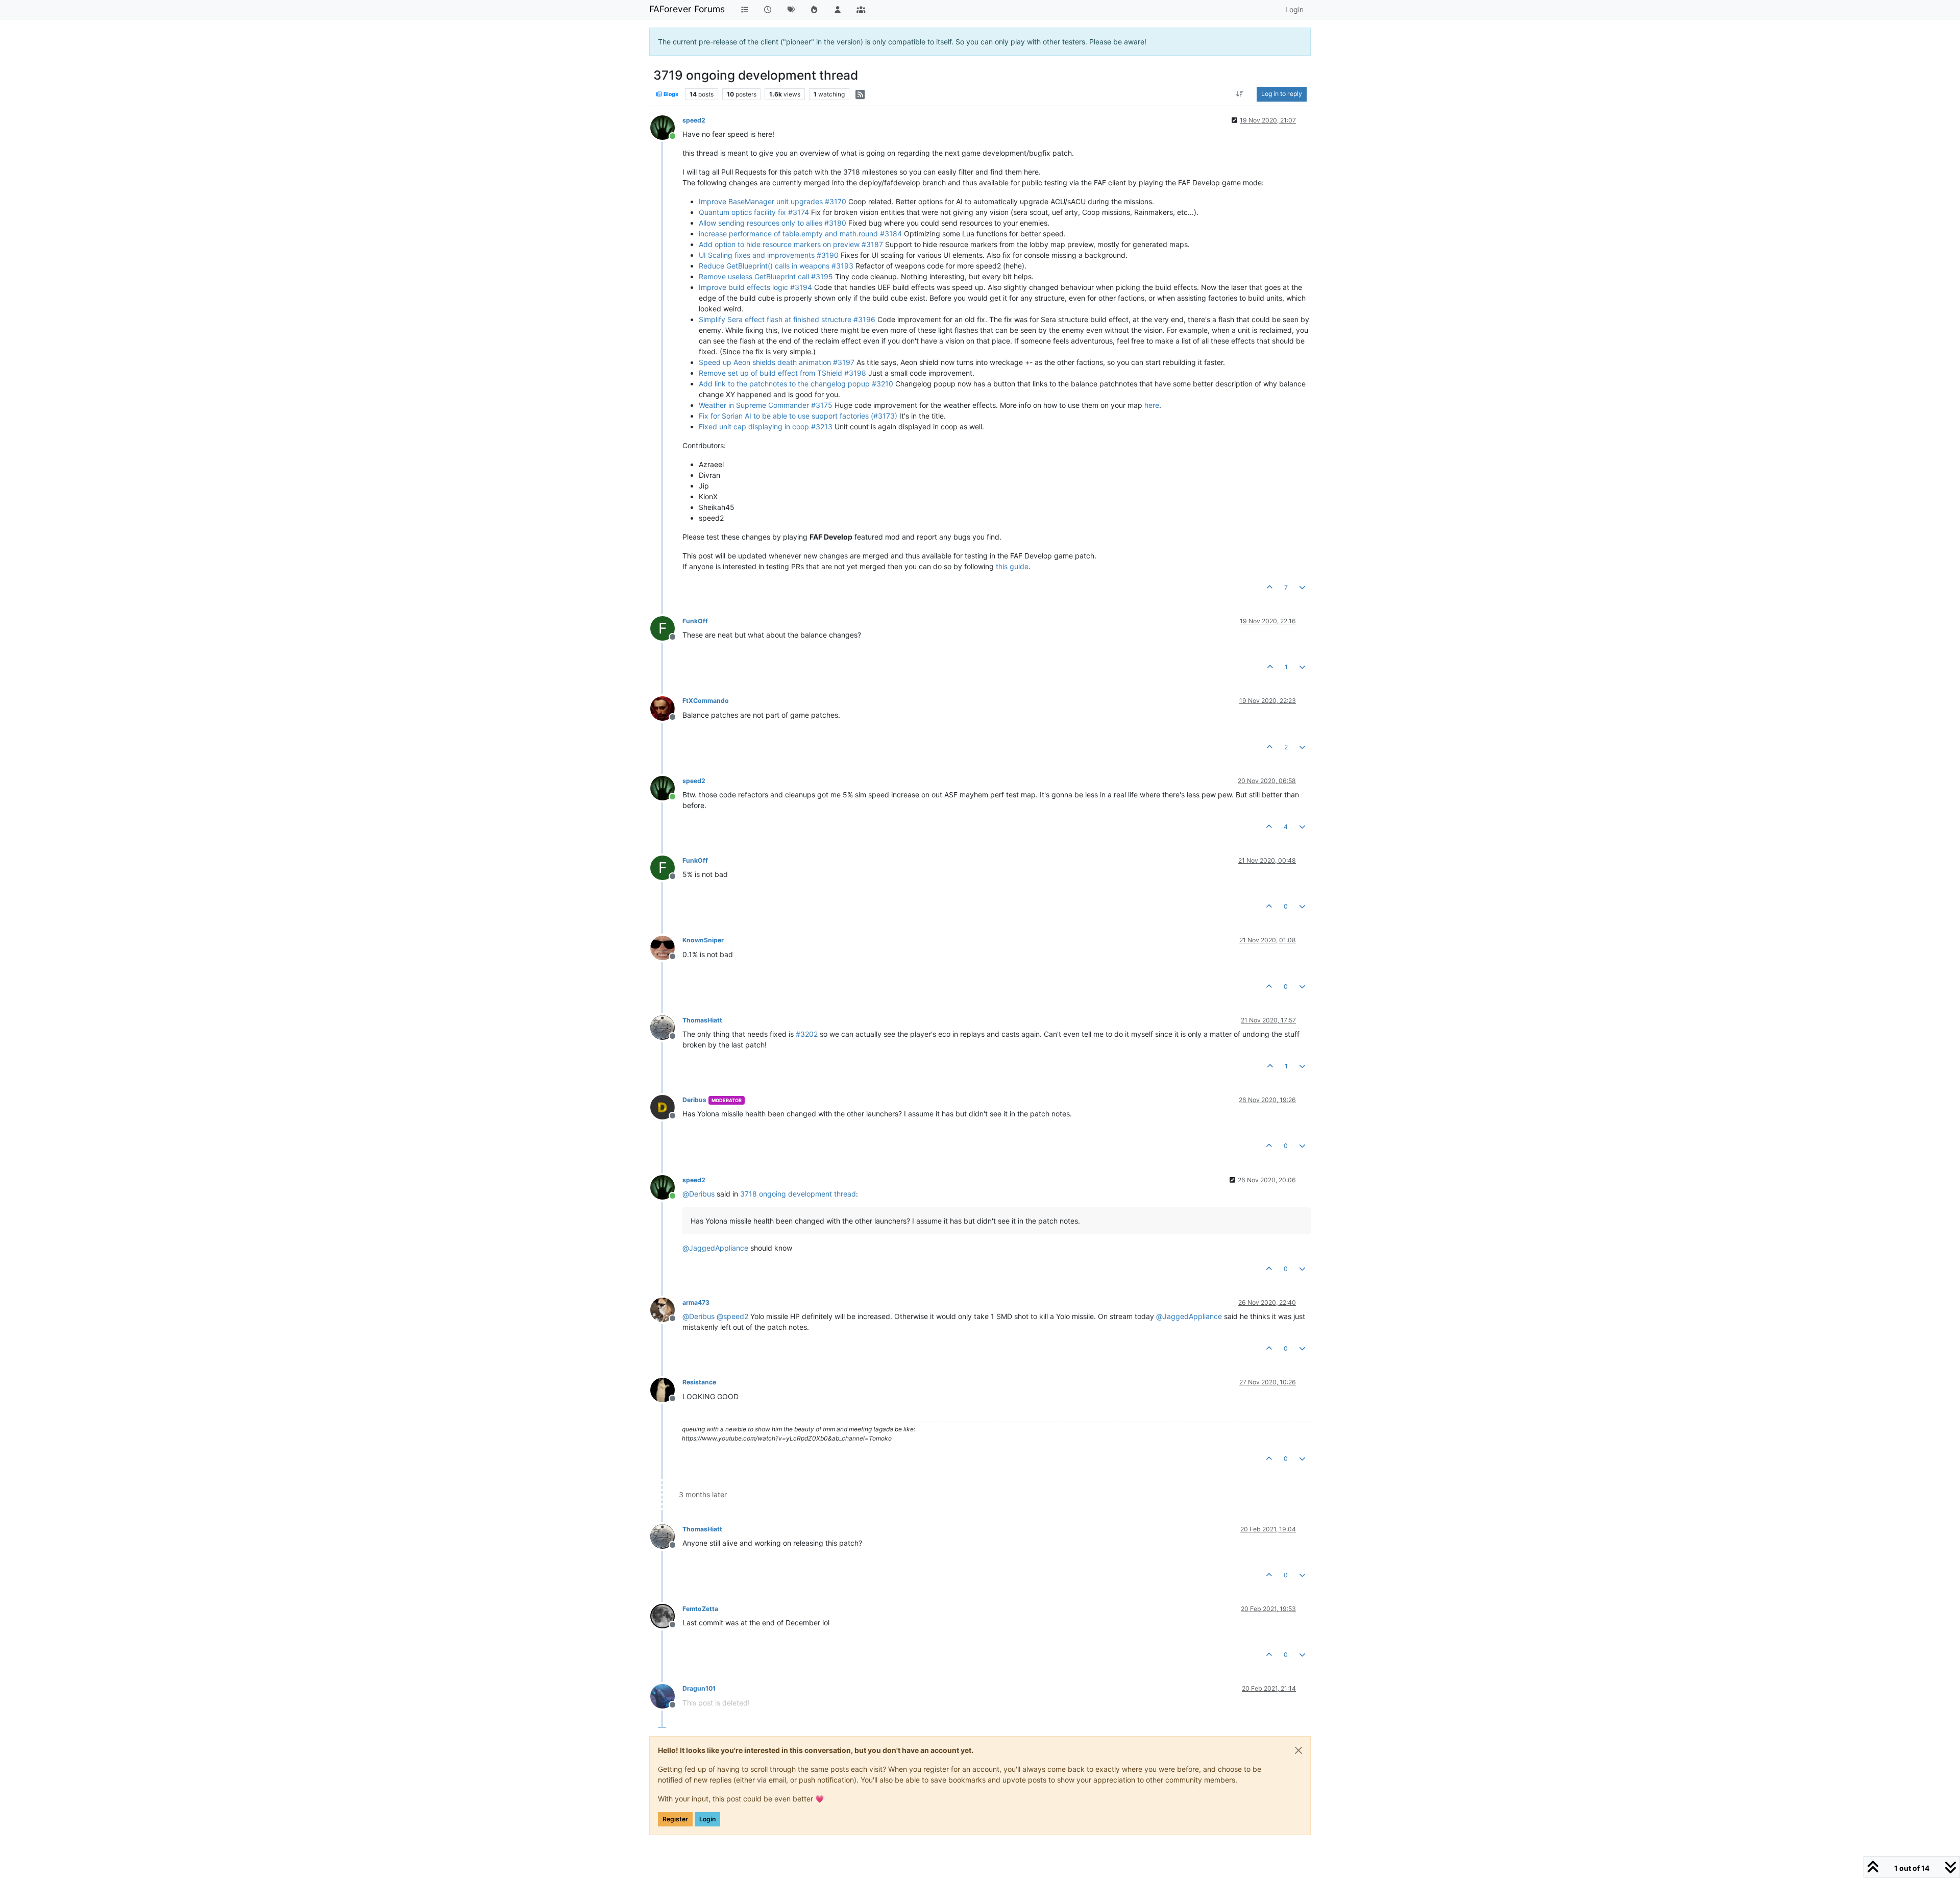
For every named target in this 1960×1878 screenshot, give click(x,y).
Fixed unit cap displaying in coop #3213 (766, 426)
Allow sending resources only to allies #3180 (773, 223)
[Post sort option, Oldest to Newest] (1240, 94)
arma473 (696, 1302)
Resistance (699, 1382)
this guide (1012, 566)
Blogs (670, 94)
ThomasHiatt (702, 1020)
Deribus (694, 1100)
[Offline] (666, 707)
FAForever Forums (687, 9)
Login (707, 1819)
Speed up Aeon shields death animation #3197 (777, 362)
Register (675, 1819)
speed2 (694, 120)
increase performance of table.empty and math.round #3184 (800, 234)
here (1152, 405)
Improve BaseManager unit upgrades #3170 (773, 201)
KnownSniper (703, 940)
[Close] (1298, 1750)
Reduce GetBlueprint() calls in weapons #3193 (776, 266)
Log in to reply (1282, 94)
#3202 (807, 1034)
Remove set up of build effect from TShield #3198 (782, 373)
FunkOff (695, 621)
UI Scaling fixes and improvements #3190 (769, 255)
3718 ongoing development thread (798, 1194)
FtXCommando (706, 701)
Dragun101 (699, 1688)
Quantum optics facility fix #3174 (754, 212)
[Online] (666, 127)
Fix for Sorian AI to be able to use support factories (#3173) (798, 416)
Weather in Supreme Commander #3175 (766, 405)
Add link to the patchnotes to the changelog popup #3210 (796, 384)
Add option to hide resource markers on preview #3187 (791, 244)
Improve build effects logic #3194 (755, 287)
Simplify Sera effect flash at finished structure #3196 (787, 319)
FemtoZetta (700, 1609)
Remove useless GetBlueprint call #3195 (766, 276)
